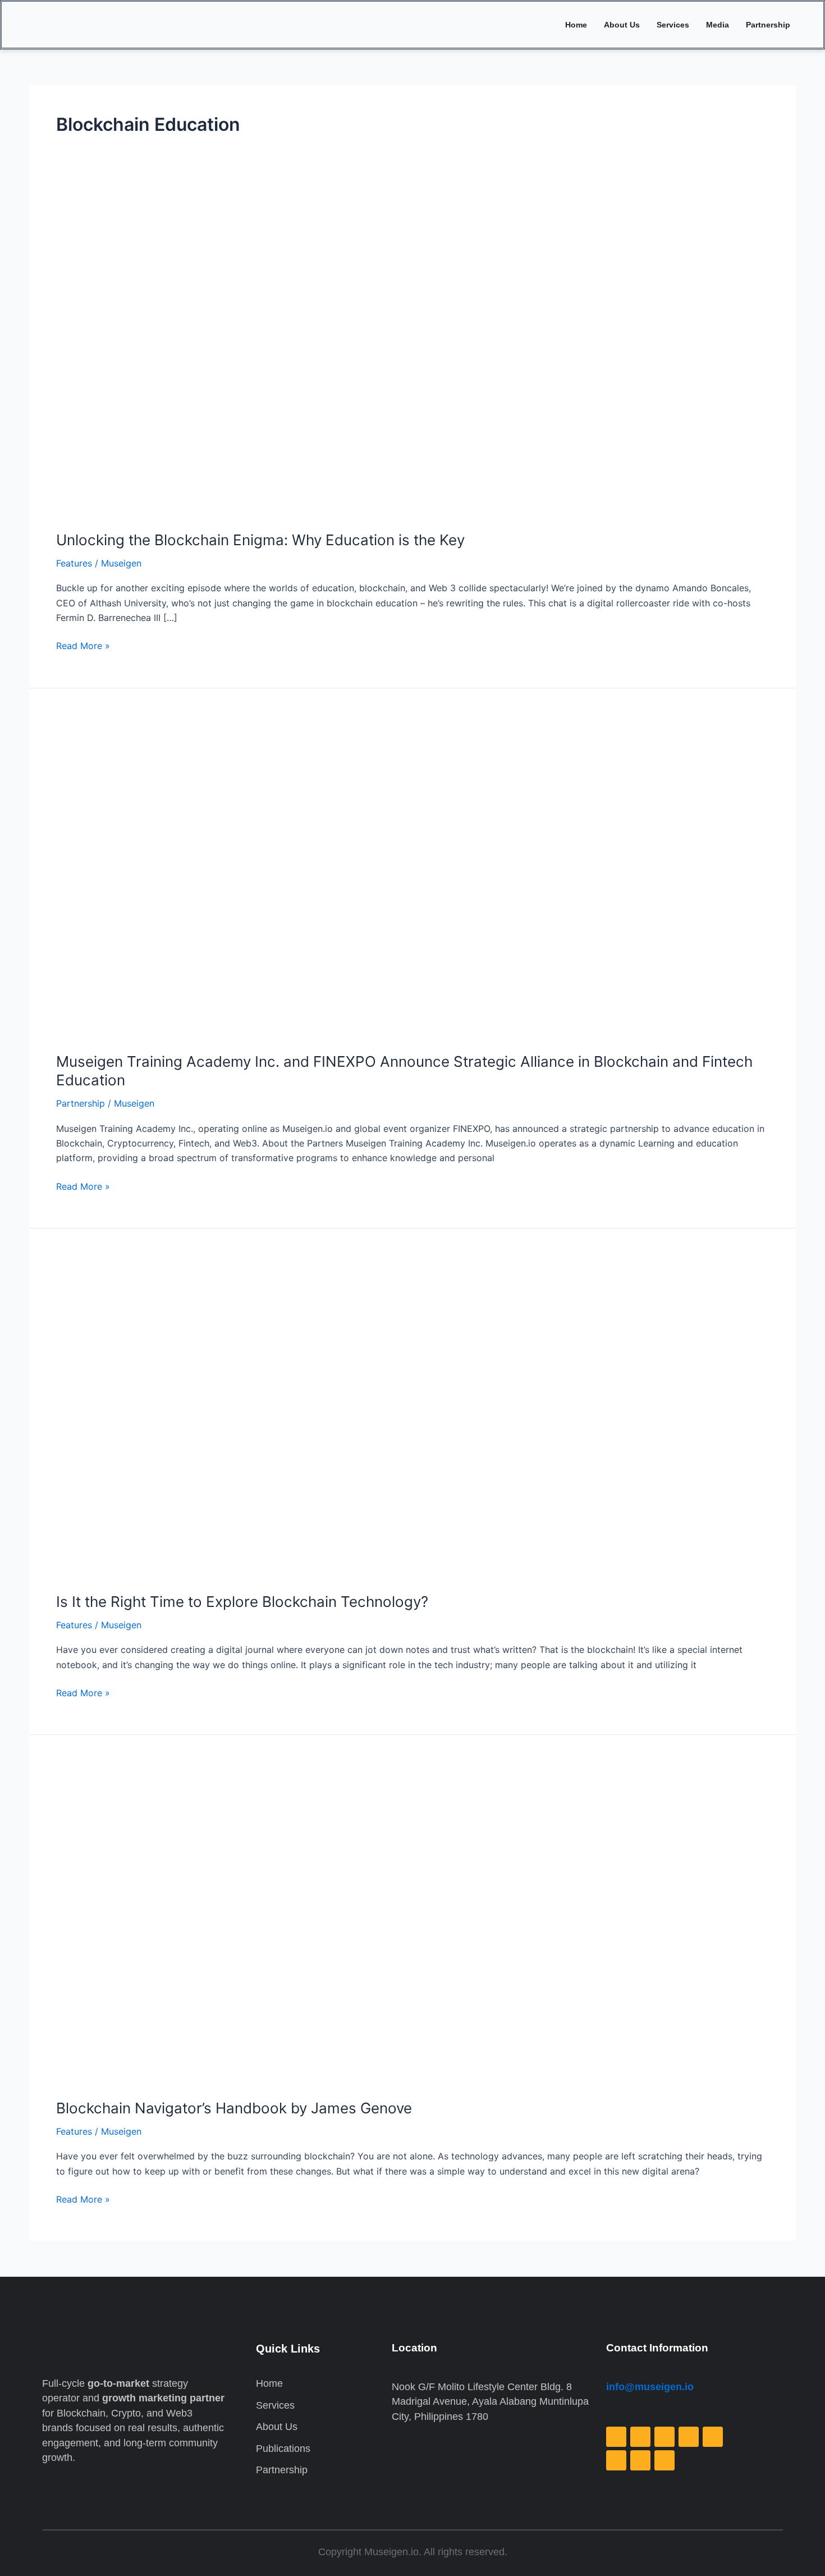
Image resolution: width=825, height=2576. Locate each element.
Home (576, 25)
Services (673, 25)
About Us (622, 25)
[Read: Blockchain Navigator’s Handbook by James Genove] (343, 1923)
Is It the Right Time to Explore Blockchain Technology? (242, 1602)
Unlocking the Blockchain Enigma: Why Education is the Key (260, 540)
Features (74, 563)
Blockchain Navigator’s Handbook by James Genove (234, 2108)
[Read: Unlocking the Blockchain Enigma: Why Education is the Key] (343, 354)
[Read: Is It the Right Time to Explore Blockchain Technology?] (343, 1416)
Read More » (83, 645)
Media (718, 25)
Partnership (768, 25)
